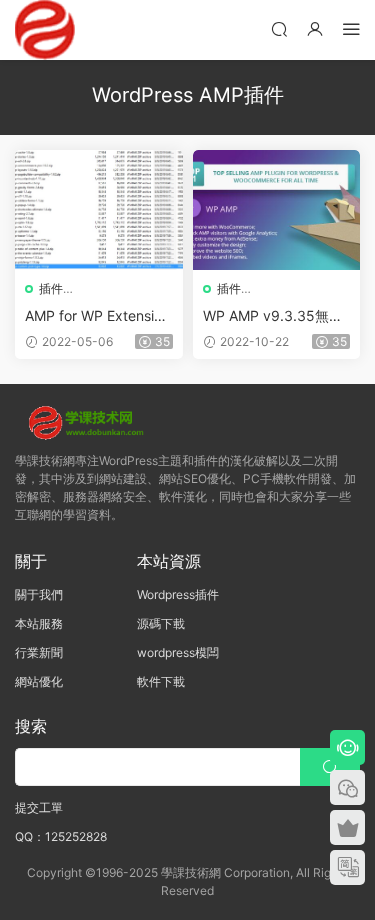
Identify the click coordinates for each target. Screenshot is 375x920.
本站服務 (39, 623)
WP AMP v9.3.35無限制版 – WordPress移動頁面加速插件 (273, 316)
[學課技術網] (45, 30)
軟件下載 (161, 681)
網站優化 (39, 681)
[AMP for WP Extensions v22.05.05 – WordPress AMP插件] (99, 210)
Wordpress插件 (178, 594)
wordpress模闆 (178, 652)
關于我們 (39, 594)
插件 (51, 288)
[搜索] (279, 28)
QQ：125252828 (61, 836)
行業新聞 (39, 652)
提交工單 (39, 807)
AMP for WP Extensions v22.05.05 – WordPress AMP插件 (97, 316)
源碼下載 (161, 623)
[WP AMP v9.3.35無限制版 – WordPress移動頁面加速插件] (277, 210)
